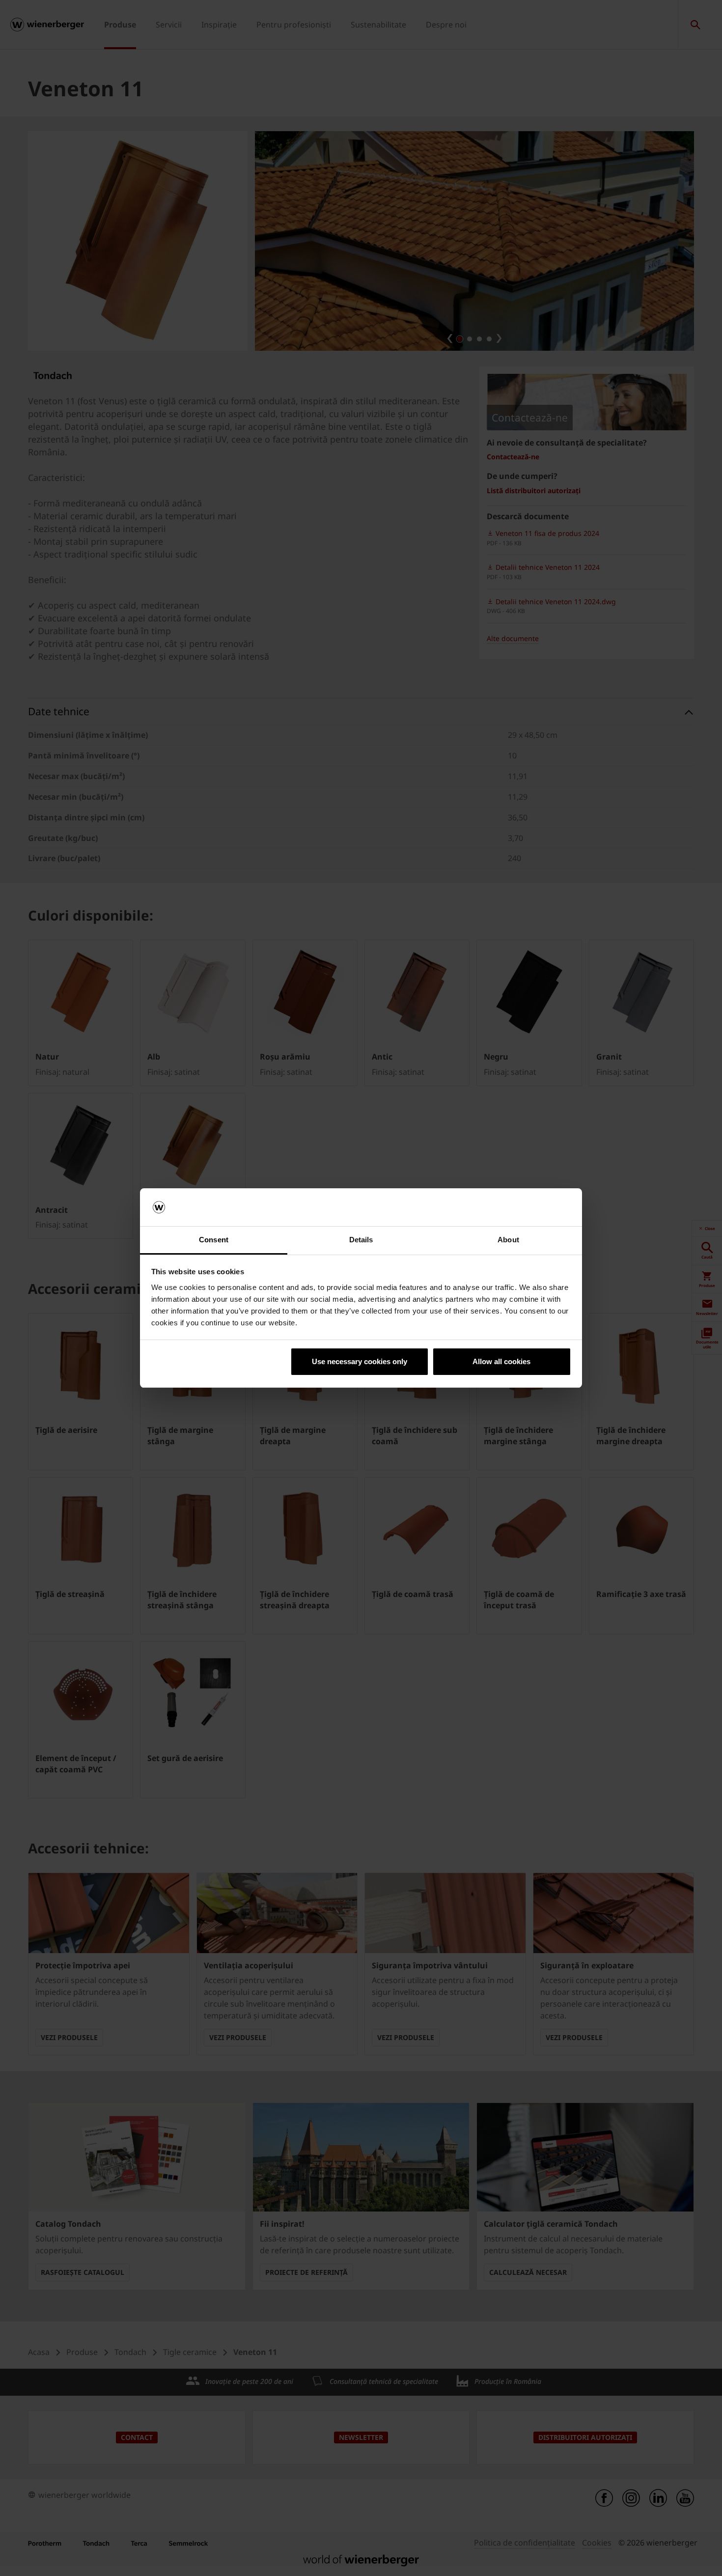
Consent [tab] (214, 1240)
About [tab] (508, 1240)
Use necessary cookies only (360, 1361)
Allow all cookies (501, 1361)
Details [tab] (361, 1240)
